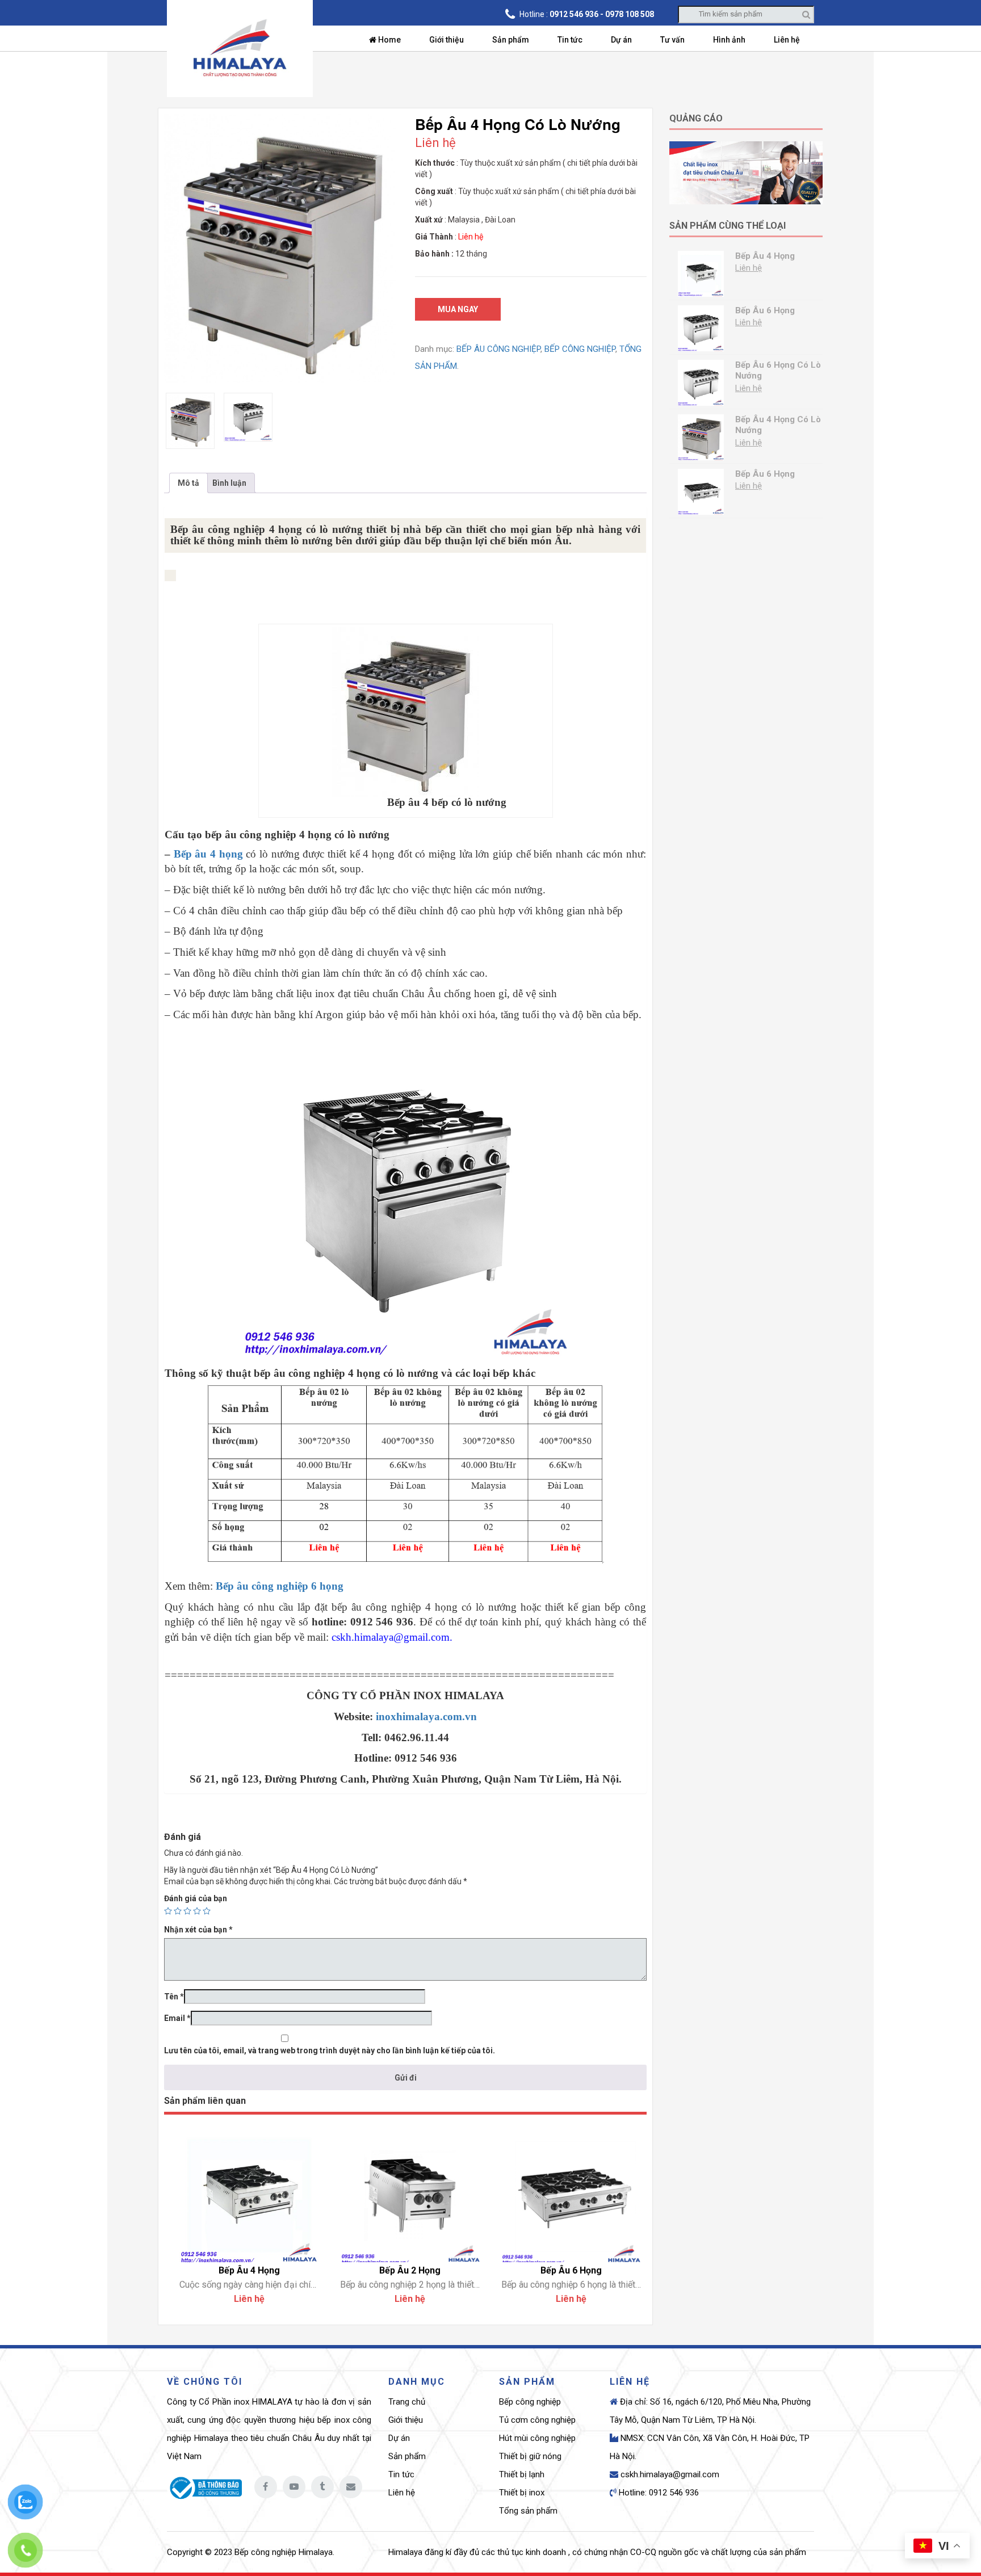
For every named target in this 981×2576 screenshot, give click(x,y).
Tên (174, 1997)
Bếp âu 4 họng (208, 854)
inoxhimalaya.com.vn (426, 1716)
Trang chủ (407, 2402)
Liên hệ (787, 40)
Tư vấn (672, 40)
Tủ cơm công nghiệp (537, 2420)
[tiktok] (322, 2487)
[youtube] (294, 2487)
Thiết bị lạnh (522, 2474)
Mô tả (188, 483)
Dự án (621, 40)
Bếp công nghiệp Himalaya (284, 2552)
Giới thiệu (447, 40)
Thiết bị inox (522, 2493)
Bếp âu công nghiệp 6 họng (280, 1586)
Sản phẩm (511, 40)
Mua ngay (458, 309)
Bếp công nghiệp (530, 2402)
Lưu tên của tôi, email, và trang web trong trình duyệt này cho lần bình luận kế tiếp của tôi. (330, 2050)
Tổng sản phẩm (528, 2511)
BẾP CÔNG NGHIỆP (580, 349)
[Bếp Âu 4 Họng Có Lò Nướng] (280, 249)
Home (389, 40)
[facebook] (266, 2487)
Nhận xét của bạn (198, 1930)
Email (177, 2018)
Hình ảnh (729, 40)
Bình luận (229, 483)
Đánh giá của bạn (196, 1898)
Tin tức (570, 40)
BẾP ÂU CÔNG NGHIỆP (498, 349)
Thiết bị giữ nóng (530, 2456)
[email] (351, 2487)
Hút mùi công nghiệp (537, 2438)
